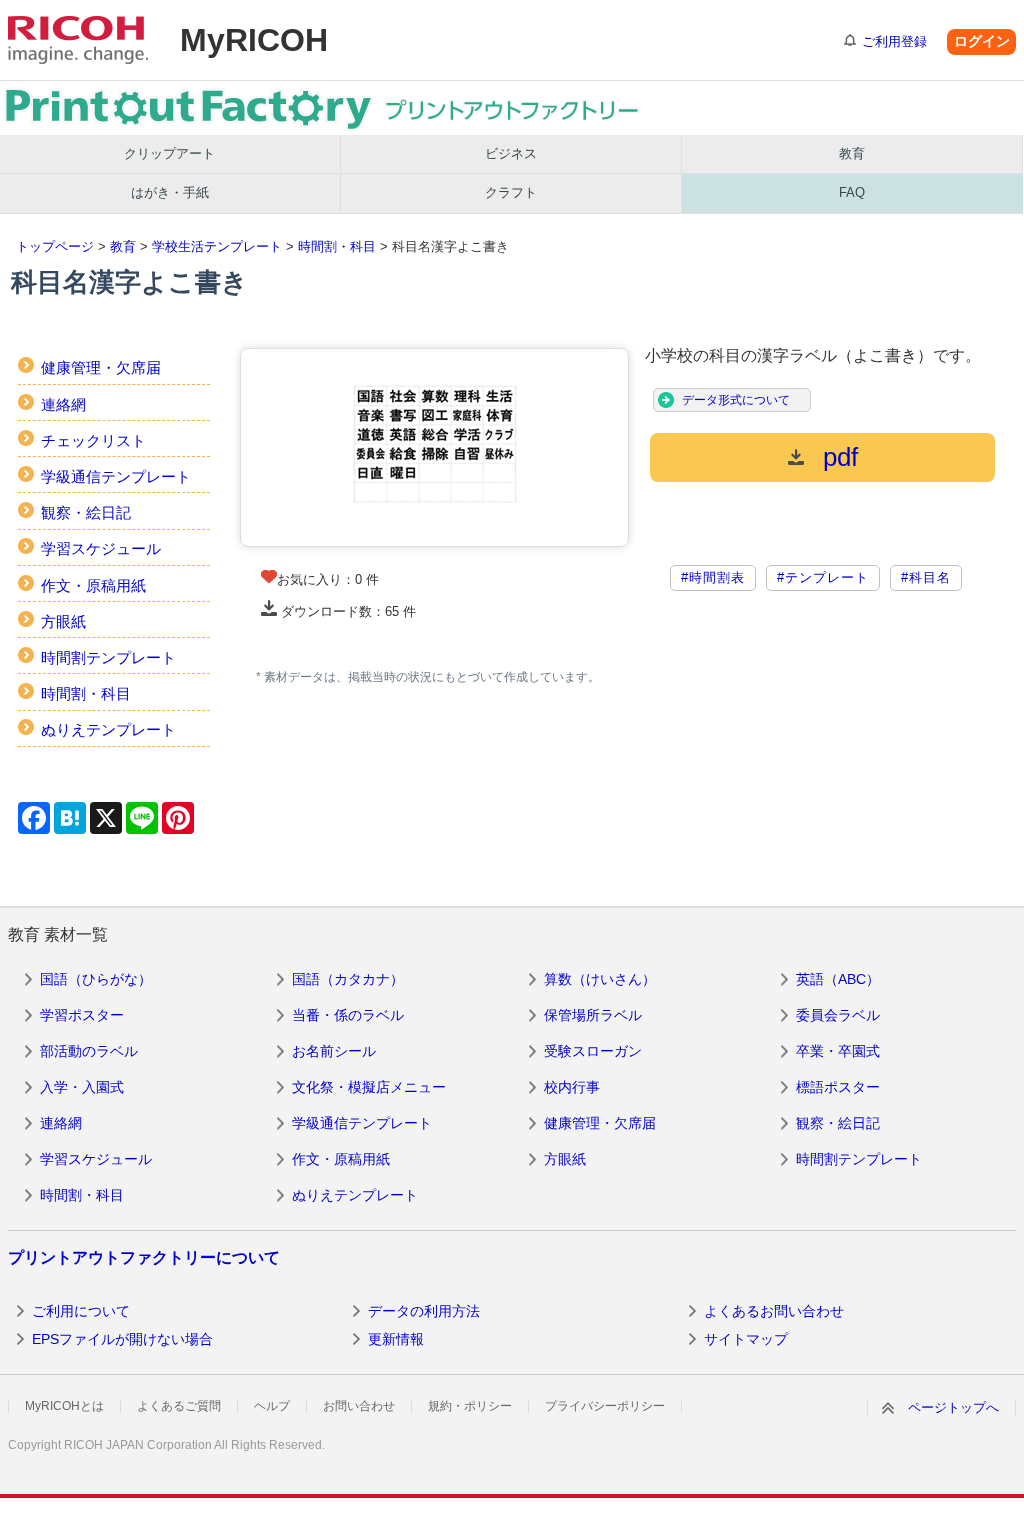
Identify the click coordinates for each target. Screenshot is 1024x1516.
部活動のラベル (89, 1051)
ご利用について (81, 1311)
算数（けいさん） (600, 979)
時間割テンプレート (108, 657)
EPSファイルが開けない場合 (122, 1339)
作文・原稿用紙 (93, 585)
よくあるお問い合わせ (774, 1311)
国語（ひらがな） (96, 979)
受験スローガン (593, 1051)
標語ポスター (838, 1087)
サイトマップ (746, 1339)
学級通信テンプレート (116, 476)
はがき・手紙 (170, 192)
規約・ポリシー (470, 1406)
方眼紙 (63, 621)
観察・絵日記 (86, 512)
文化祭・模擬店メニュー (369, 1087)
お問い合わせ (359, 1406)
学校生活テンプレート (217, 246)
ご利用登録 (894, 41)
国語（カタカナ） (348, 979)
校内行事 (572, 1087)
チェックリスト (93, 440)
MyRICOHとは (64, 1406)
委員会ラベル (838, 1015)
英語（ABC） (838, 979)
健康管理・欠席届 (101, 367)
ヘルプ (272, 1406)
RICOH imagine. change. (78, 40)
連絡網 (63, 404)
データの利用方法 (424, 1311)
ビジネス (511, 153)
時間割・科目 (337, 246)
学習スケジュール (101, 548)
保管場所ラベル (593, 1015)
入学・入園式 (82, 1087)
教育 (852, 153)
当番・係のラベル (348, 1015)
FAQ (852, 192)
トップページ (55, 246)
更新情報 (396, 1339)
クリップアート (169, 153)
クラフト (511, 192)
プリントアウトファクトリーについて (144, 1257)
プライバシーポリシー (605, 1406)
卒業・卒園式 (838, 1051)
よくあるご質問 (179, 1406)
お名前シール (334, 1051)
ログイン (982, 41)
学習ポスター (82, 1015)
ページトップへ (953, 1407)
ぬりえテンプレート (108, 729)
